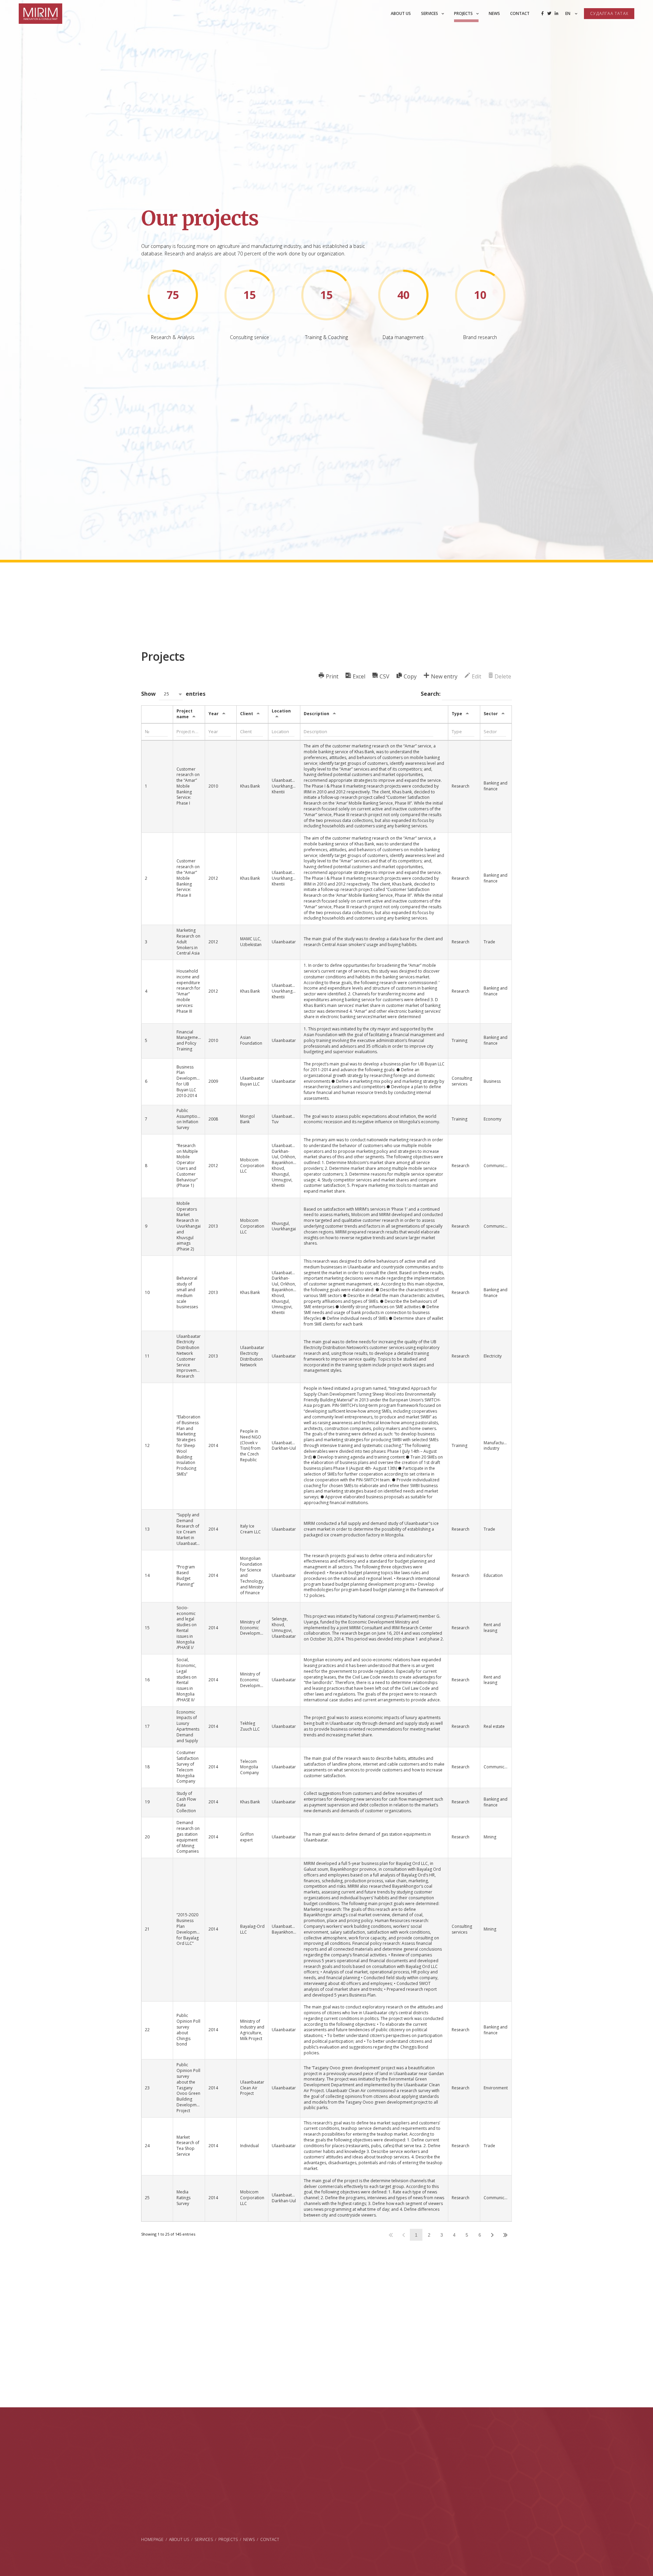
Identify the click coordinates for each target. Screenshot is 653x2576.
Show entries (173, 694)
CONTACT (270, 2539)
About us (401, 13)
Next (492, 2235)
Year (214, 714)
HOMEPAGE (152, 2539)
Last (505, 2235)
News (494, 13)
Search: (431, 694)
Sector (491, 714)
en (568, 13)
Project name (185, 714)
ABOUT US (179, 2539)
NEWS (249, 2539)
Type (457, 714)
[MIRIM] (40, 14)
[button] (171, 694)
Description (316, 714)
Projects (463, 13)
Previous (404, 2235)
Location (281, 711)
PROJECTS (228, 2539)
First (391, 2235)
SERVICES (204, 2539)
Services (430, 13)
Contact (520, 13)
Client (247, 714)
